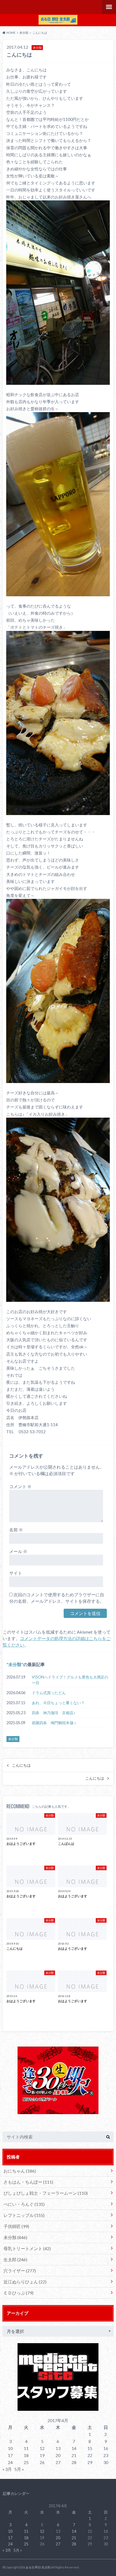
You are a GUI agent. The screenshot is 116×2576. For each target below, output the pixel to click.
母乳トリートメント (27, 2248)
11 (26, 2448)
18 (26, 2455)
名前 (16, 1530)
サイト (16, 1573)
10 (10, 2448)
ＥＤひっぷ (18, 2293)
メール (18, 1551)
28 (74, 2462)
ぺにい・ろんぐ (24, 2204)
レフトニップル (24, 2215)
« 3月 (7, 2469)
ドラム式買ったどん (49, 1693)
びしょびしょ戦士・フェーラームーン (46, 2193)
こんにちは (21, 1765)
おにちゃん (20, 2171)
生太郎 (15, 2259)
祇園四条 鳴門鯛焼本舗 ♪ (54, 1723)
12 (42, 2448)
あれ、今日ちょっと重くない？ (58, 1703)
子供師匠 (16, 2226)
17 (10, 2455)
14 (74, 2448)
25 (26, 2462)
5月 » (19, 2469)
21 (74, 2455)
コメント (20, 1486)
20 (58, 2455)
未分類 (15, 1664)
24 (10, 2462)
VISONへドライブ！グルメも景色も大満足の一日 (70, 1680)
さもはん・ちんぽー (28, 2182)
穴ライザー (20, 2271)
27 (58, 2462)
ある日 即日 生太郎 (38, 2567)
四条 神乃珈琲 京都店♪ (54, 1713)
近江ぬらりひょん (25, 2282)
